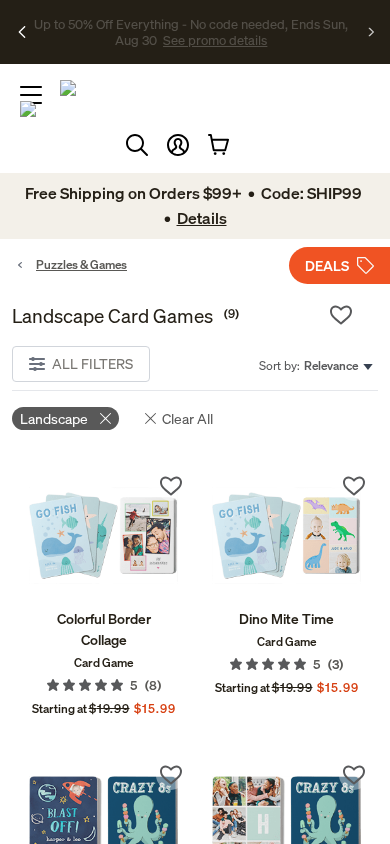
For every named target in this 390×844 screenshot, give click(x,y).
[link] (103, 535)
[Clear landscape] (105, 418)
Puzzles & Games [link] (81, 264)
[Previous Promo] (22, 32)
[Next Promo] (371, 32)
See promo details (215, 40)
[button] (178, 145)
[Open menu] (31, 95)
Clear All (187, 418)
